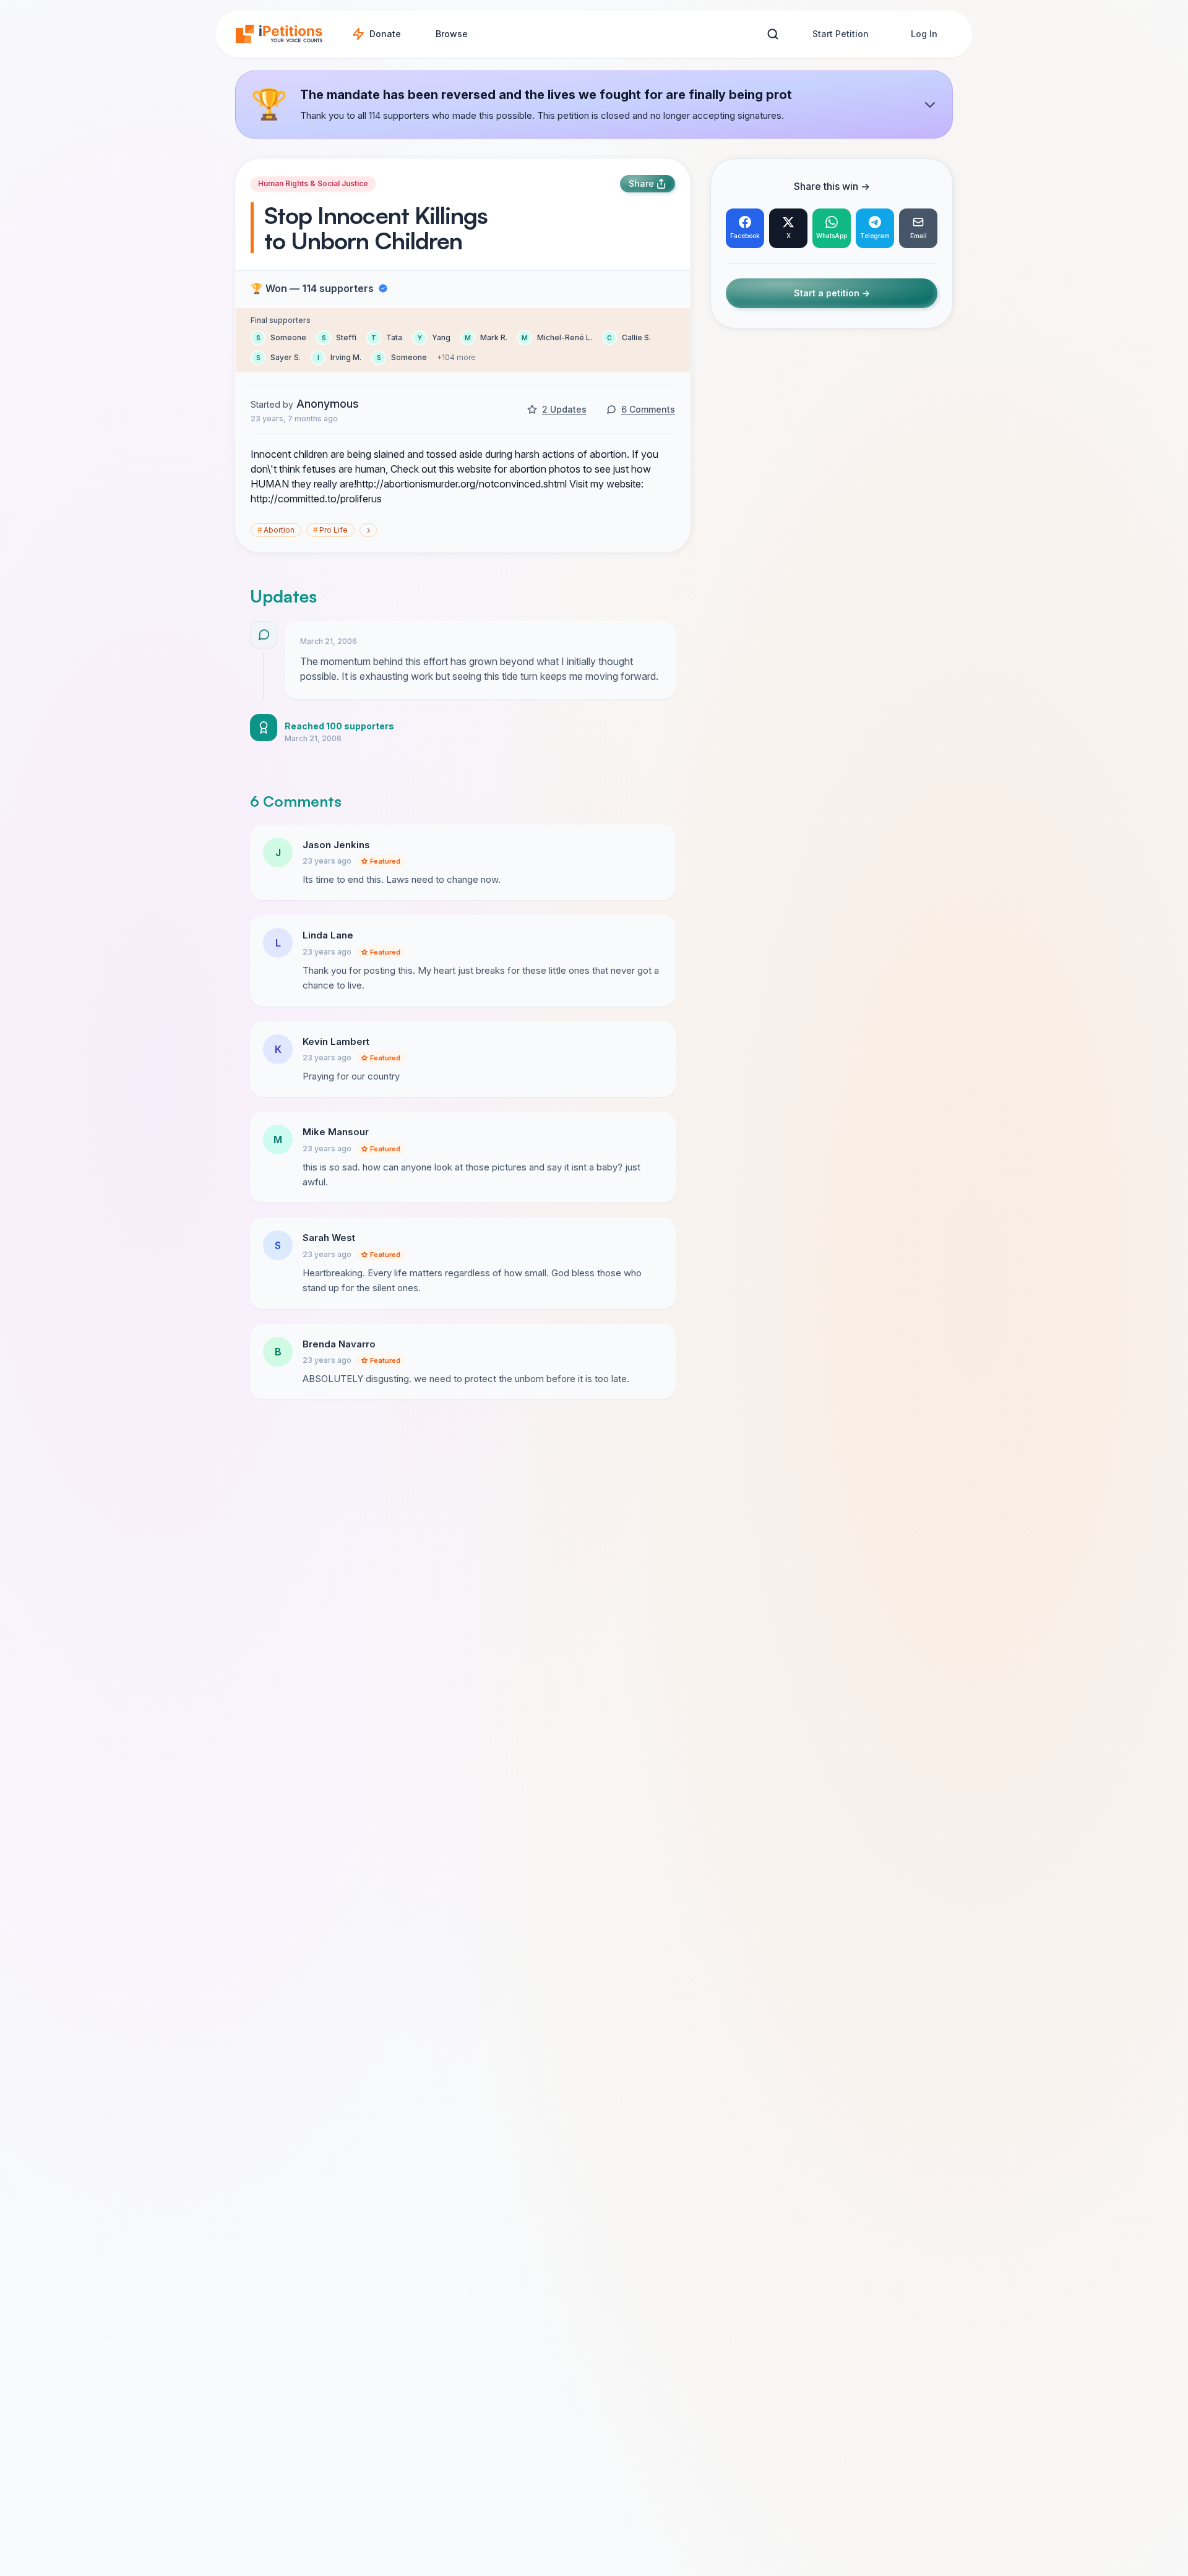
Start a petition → (832, 294)
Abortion (276, 530)
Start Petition (841, 34)
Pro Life (330, 530)
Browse (452, 34)
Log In (924, 34)
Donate (385, 34)
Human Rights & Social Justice (313, 183)
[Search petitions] (773, 34)
